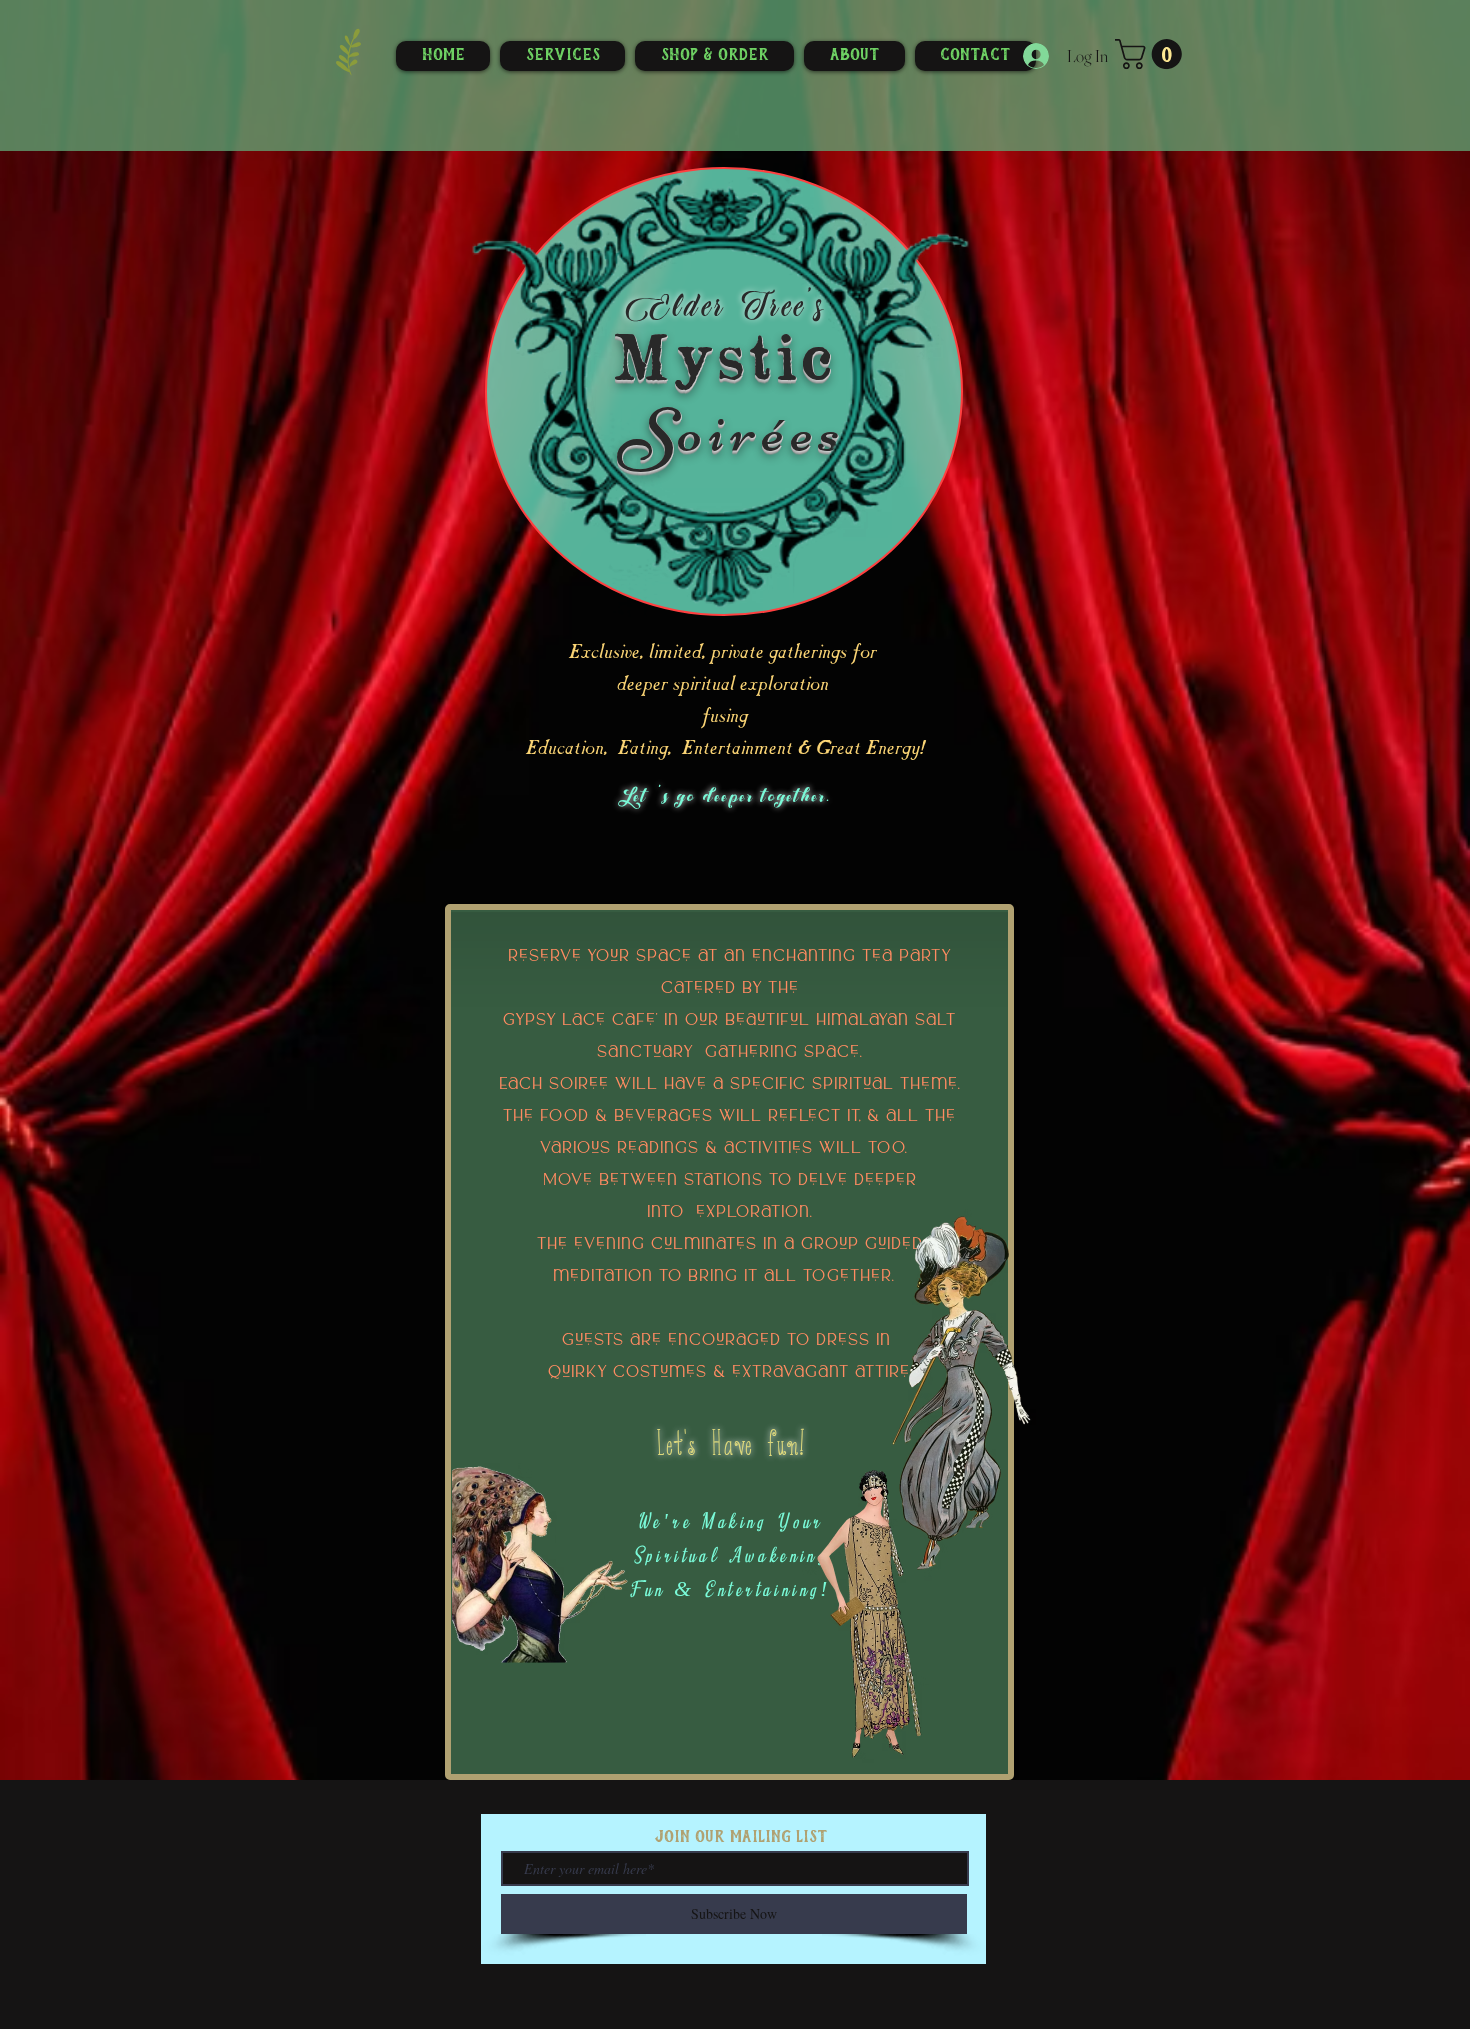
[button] (1152, 54)
